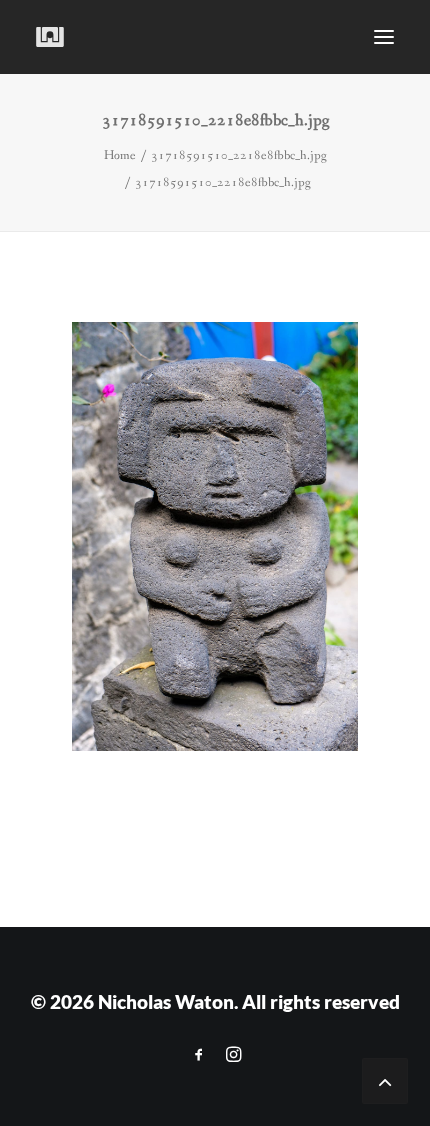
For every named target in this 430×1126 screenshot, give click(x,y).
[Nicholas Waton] (50, 37)
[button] (384, 37)
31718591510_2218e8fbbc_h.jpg (239, 155)
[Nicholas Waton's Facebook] (199, 1054)
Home (120, 155)
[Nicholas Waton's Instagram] (233, 1054)
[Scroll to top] (385, 1079)
